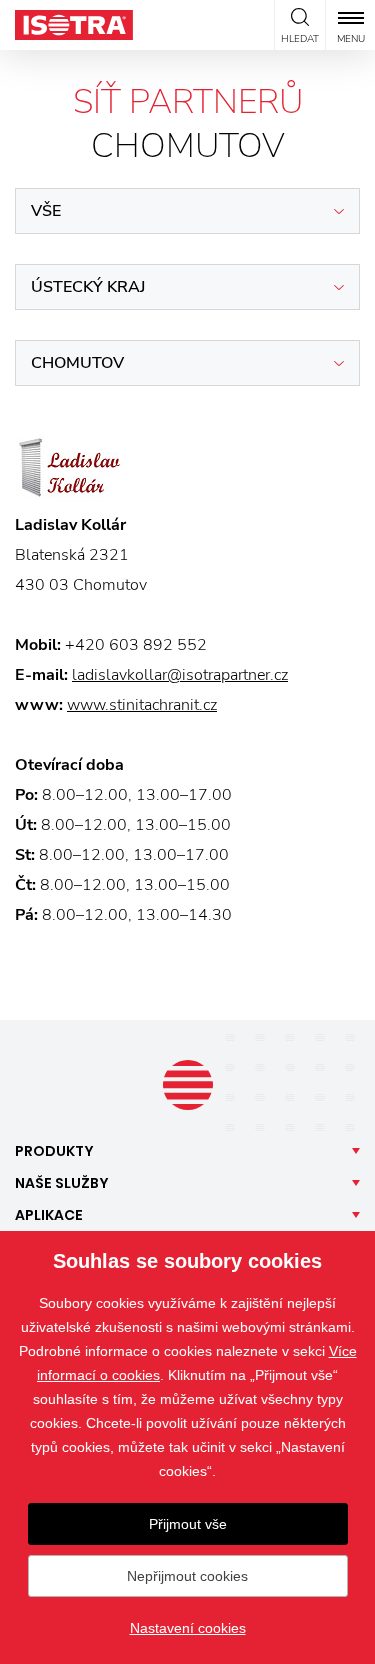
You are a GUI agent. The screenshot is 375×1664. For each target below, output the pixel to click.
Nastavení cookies (188, 1628)
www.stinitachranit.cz (142, 705)
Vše (46, 211)
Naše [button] (62, 1183)
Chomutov (77, 363)
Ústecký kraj (88, 287)
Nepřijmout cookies (187, 1576)
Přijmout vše (188, 1524)
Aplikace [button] (49, 1215)
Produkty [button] (54, 1151)
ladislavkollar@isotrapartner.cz (180, 675)
